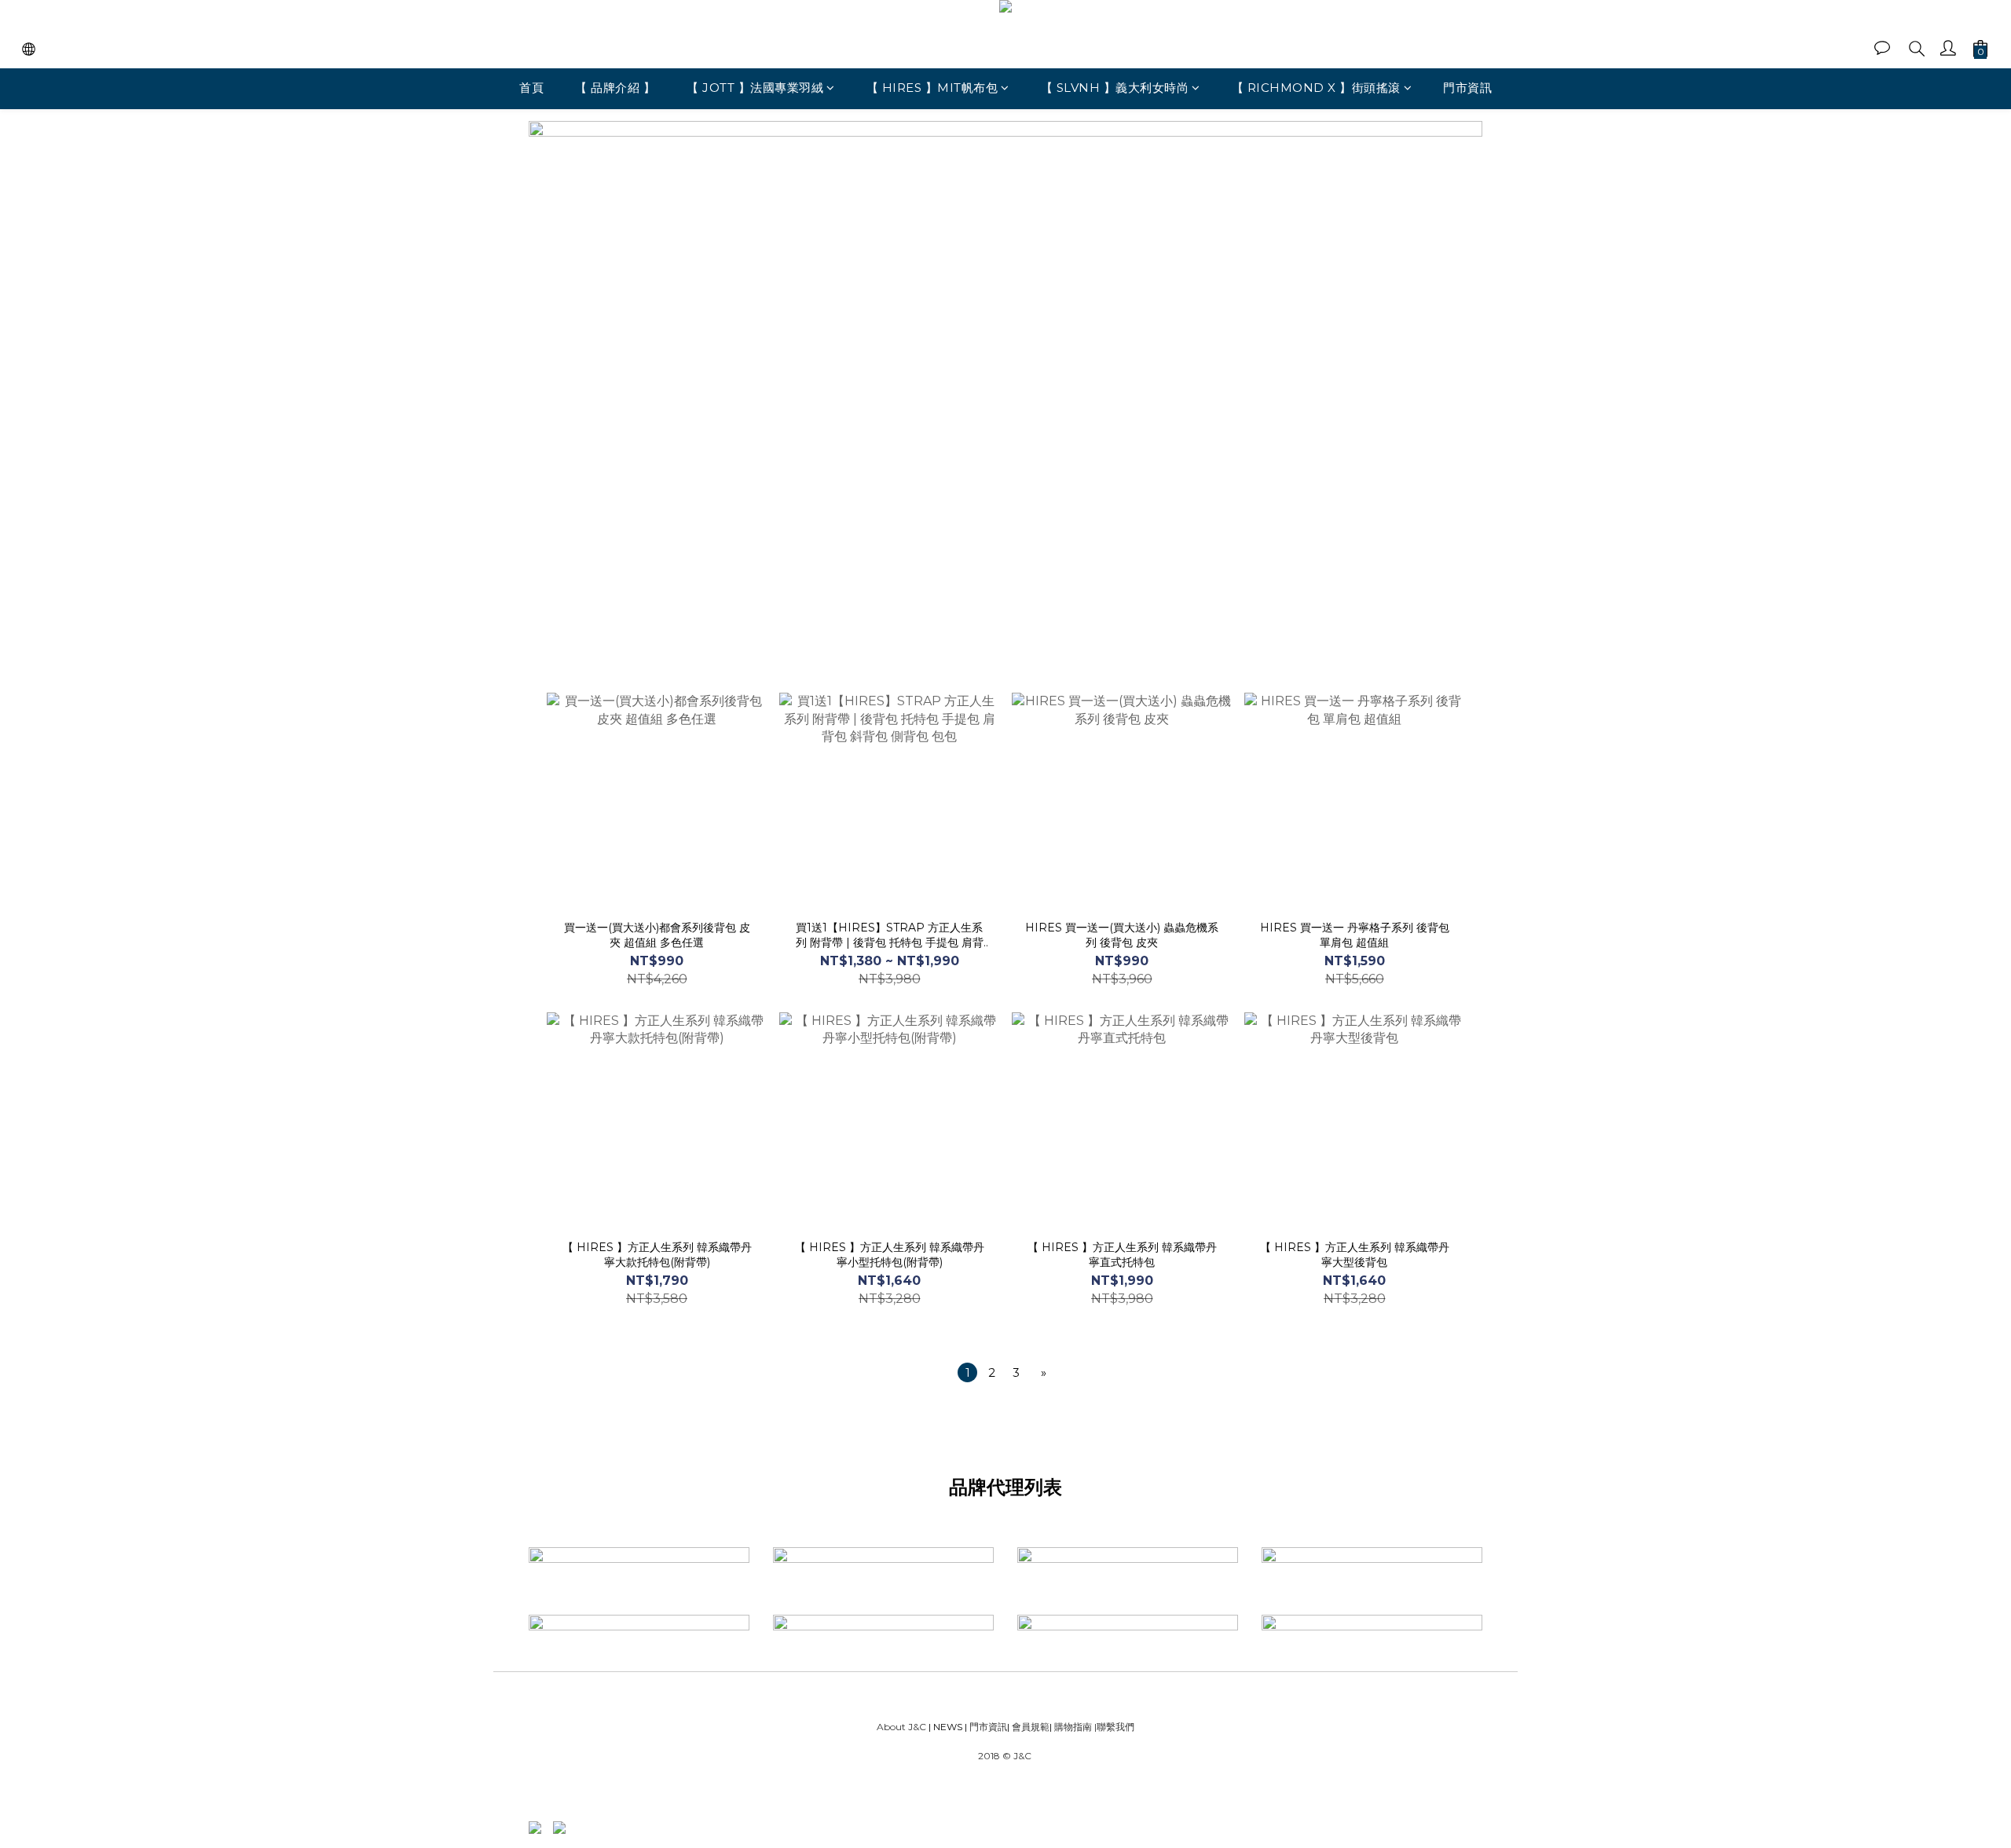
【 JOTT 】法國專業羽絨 (755, 88)
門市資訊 (1467, 88)
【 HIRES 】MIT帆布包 (932, 88)
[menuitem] (967, 1372)
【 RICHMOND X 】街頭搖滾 (1316, 88)
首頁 (531, 88)
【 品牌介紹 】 (615, 88)
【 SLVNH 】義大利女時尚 (1115, 88)
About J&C (901, 1727)
